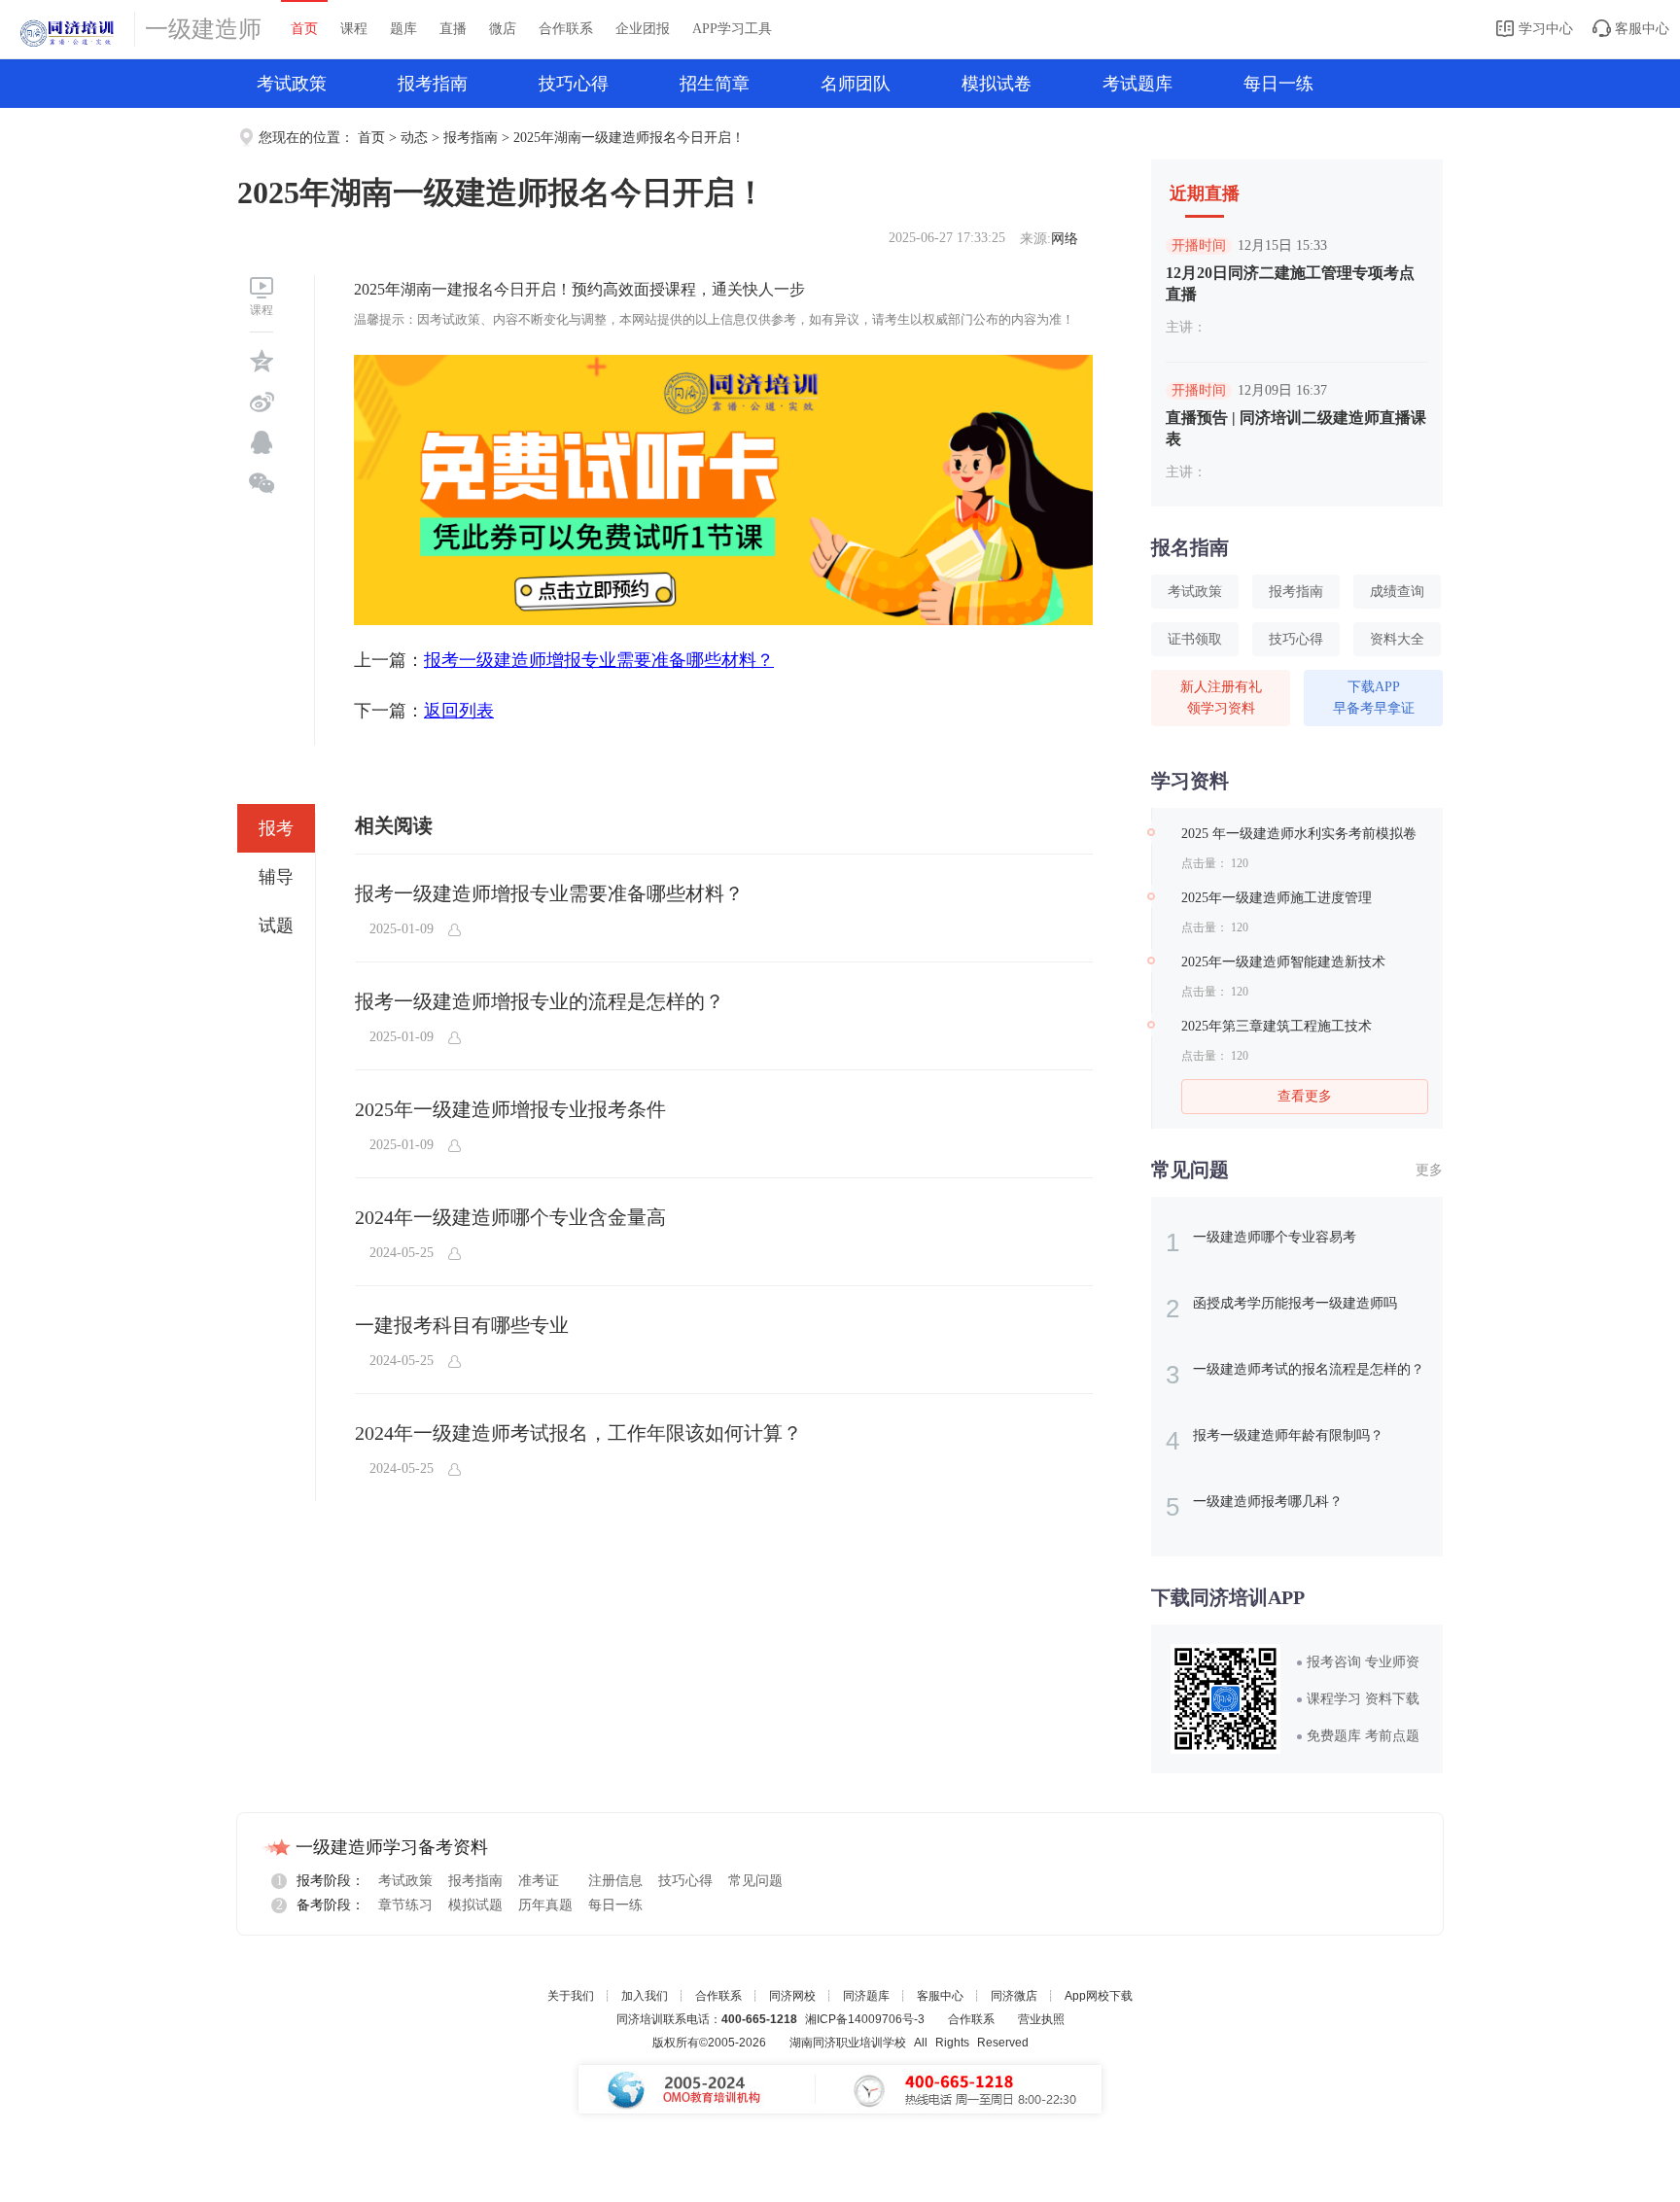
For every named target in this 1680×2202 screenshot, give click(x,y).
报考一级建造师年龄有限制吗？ (1275, 1441)
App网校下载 (1099, 1996)
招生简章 (715, 84)
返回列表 (459, 711)
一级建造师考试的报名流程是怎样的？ (1295, 1375)
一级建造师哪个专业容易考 (1261, 1242)
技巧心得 (574, 84)
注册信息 (615, 1881)
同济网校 (792, 1996)
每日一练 (1278, 84)
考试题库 (1137, 84)
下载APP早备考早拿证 (1374, 698)
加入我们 (645, 1996)
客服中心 (1640, 29)
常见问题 (755, 1881)
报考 (276, 828)
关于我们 (571, 1996)
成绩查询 (1397, 592)
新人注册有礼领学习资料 (1221, 698)
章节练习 (405, 1905)
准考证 (539, 1881)
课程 (354, 29)
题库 (403, 29)
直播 (453, 29)
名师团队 (856, 84)
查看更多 (1305, 1096)
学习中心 (1544, 29)
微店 (503, 29)
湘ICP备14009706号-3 (865, 2019)
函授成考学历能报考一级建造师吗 (1281, 1309)
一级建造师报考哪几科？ (1254, 1507)
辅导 (276, 877)
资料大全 (1397, 639)
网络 (1065, 239)
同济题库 (866, 1996)
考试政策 (292, 84)
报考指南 (433, 84)
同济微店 (1014, 1996)
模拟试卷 (997, 84)
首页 (304, 29)
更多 (1429, 1170)
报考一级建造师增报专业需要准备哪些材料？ (599, 660)
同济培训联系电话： (707, 2019)
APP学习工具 (732, 29)
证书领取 (1195, 639)
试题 (276, 926)
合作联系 (566, 29)
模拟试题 (475, 1905)
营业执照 (1041, 2019)
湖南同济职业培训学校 (848, 2043)
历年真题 (545, 1905)
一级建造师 (203, 29)
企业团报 (643, 29)
